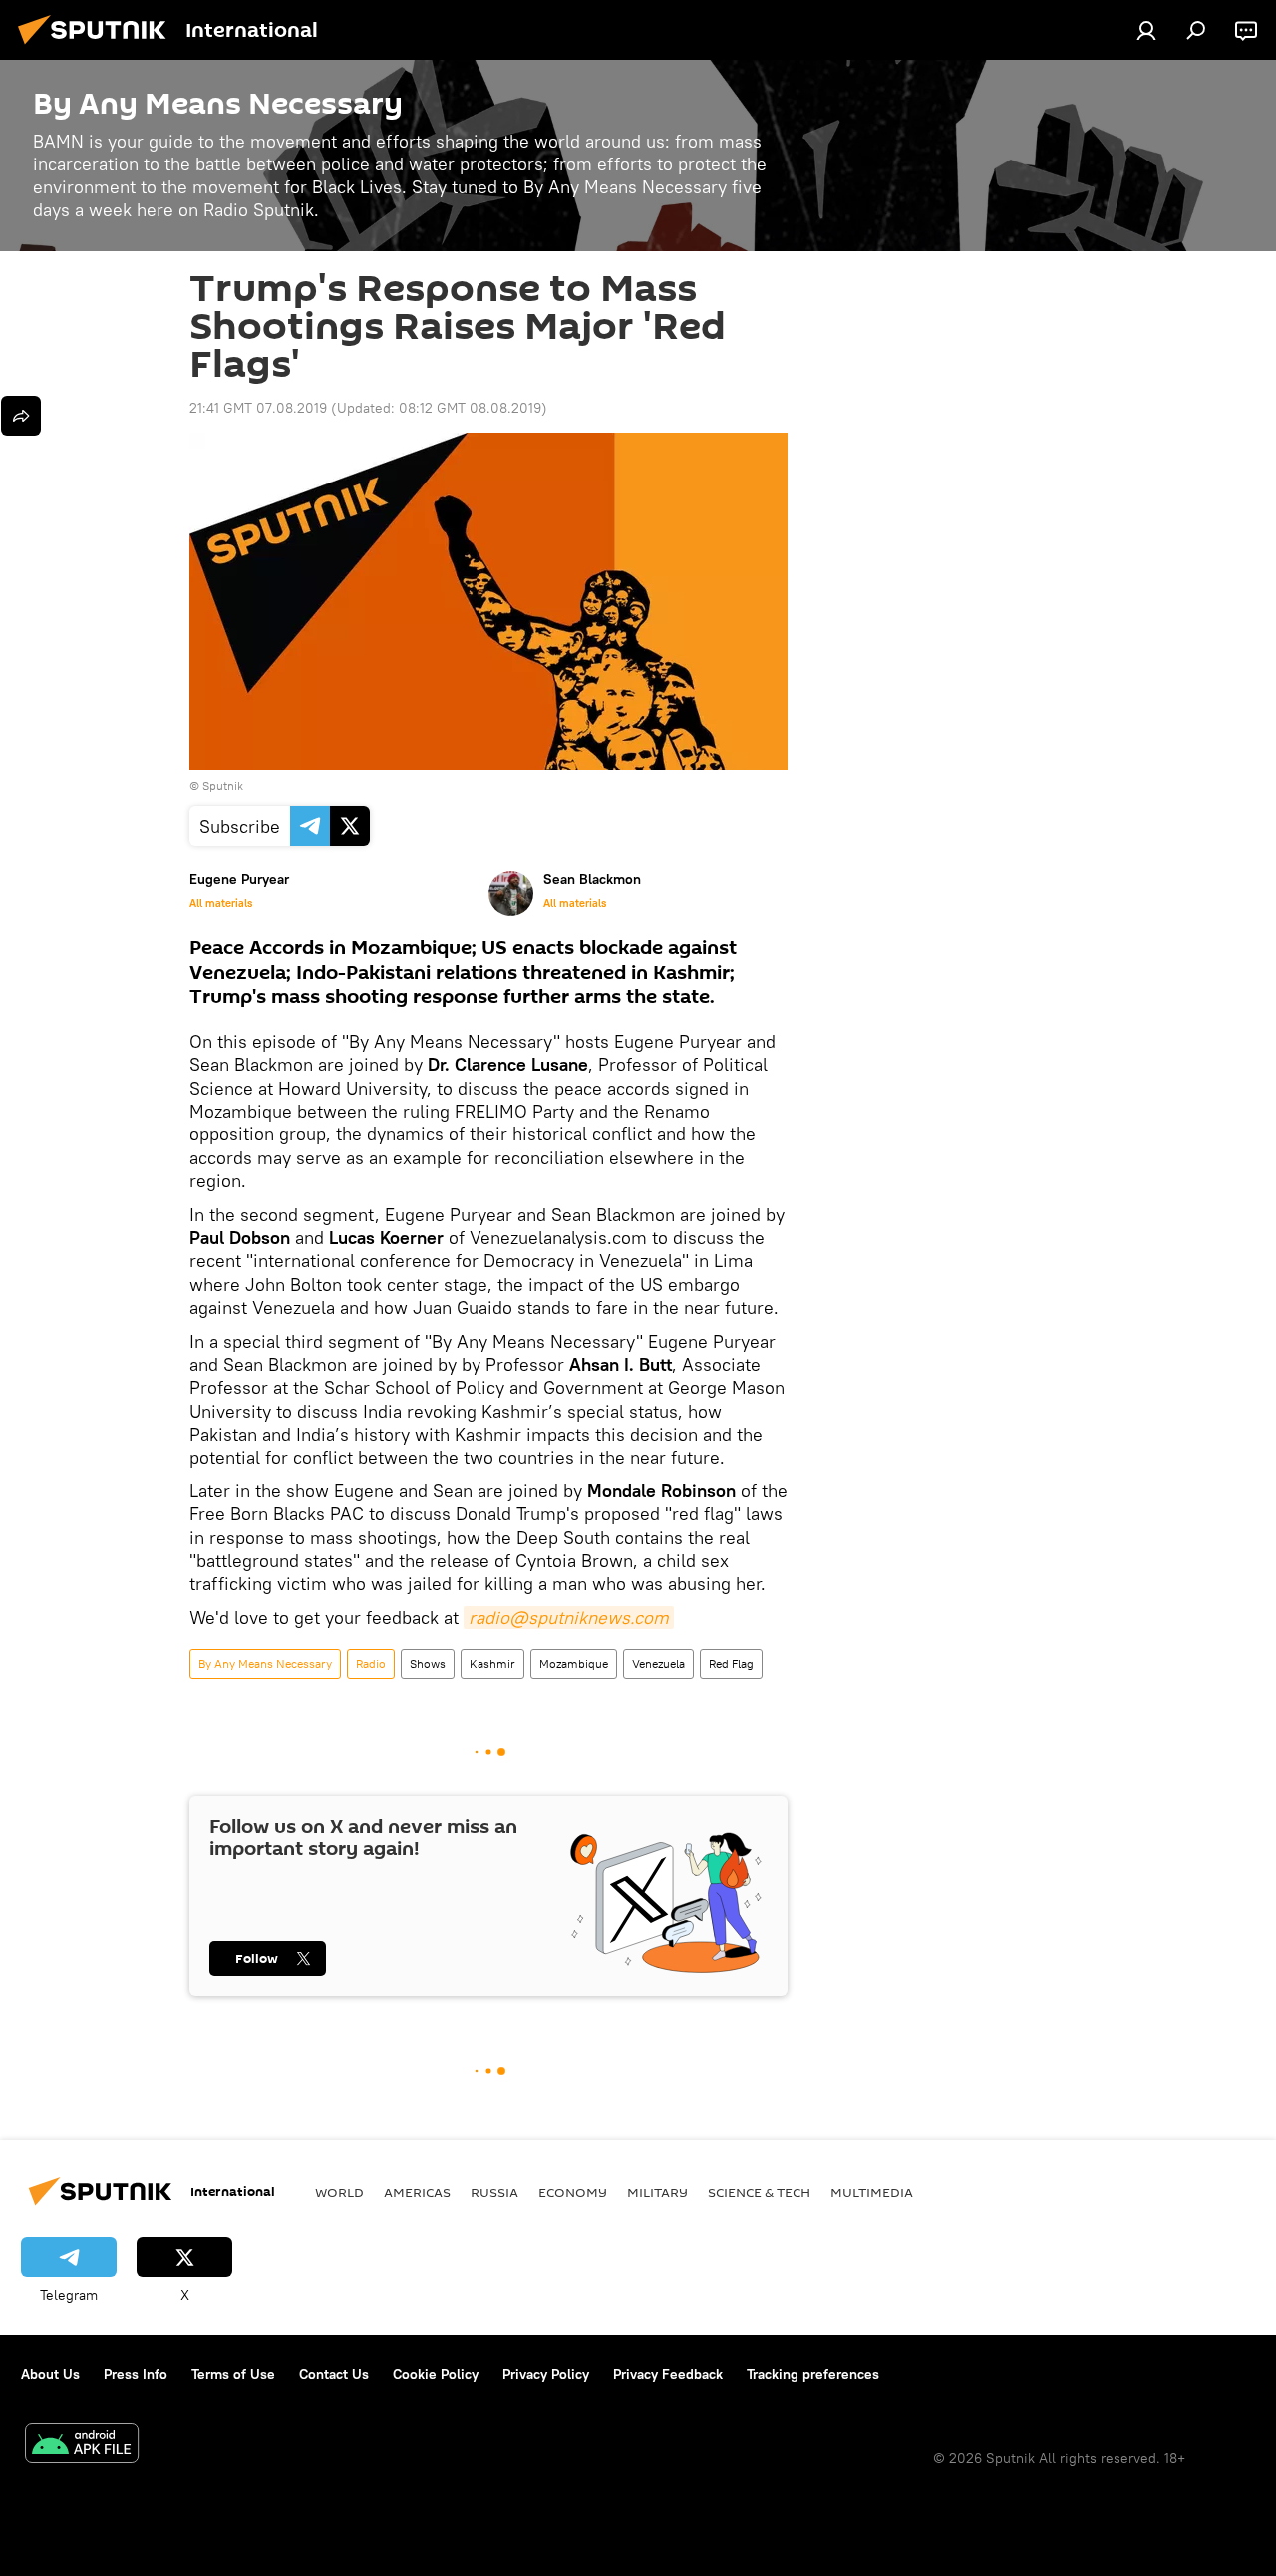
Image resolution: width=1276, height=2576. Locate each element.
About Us (50, 2374)
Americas (417, 2192)
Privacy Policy (546, 2374)
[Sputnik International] (98, 47)
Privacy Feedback (668, 2374)
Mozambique (574, 1663)
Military (657, 2192)
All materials (221, 903)
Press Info (136, 2374)
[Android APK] (82, 2446)
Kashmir (492, 1663)
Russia (494, 2192)
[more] (21, 416)
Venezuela (658, 1663)
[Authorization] (1146, 30)
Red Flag (731, 1663)
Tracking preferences (813, 2374)
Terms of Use (233, 2374)
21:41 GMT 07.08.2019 (258, 408)
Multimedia (872, 2192)
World (339, 2192)
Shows (428, 1663)
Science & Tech (759, 2192)
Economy (573, 2192)
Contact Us (334, 2374)
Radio (371, 1663)
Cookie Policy (436, 2374)
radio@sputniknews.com (569, 1617)
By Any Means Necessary (265, 1663)
